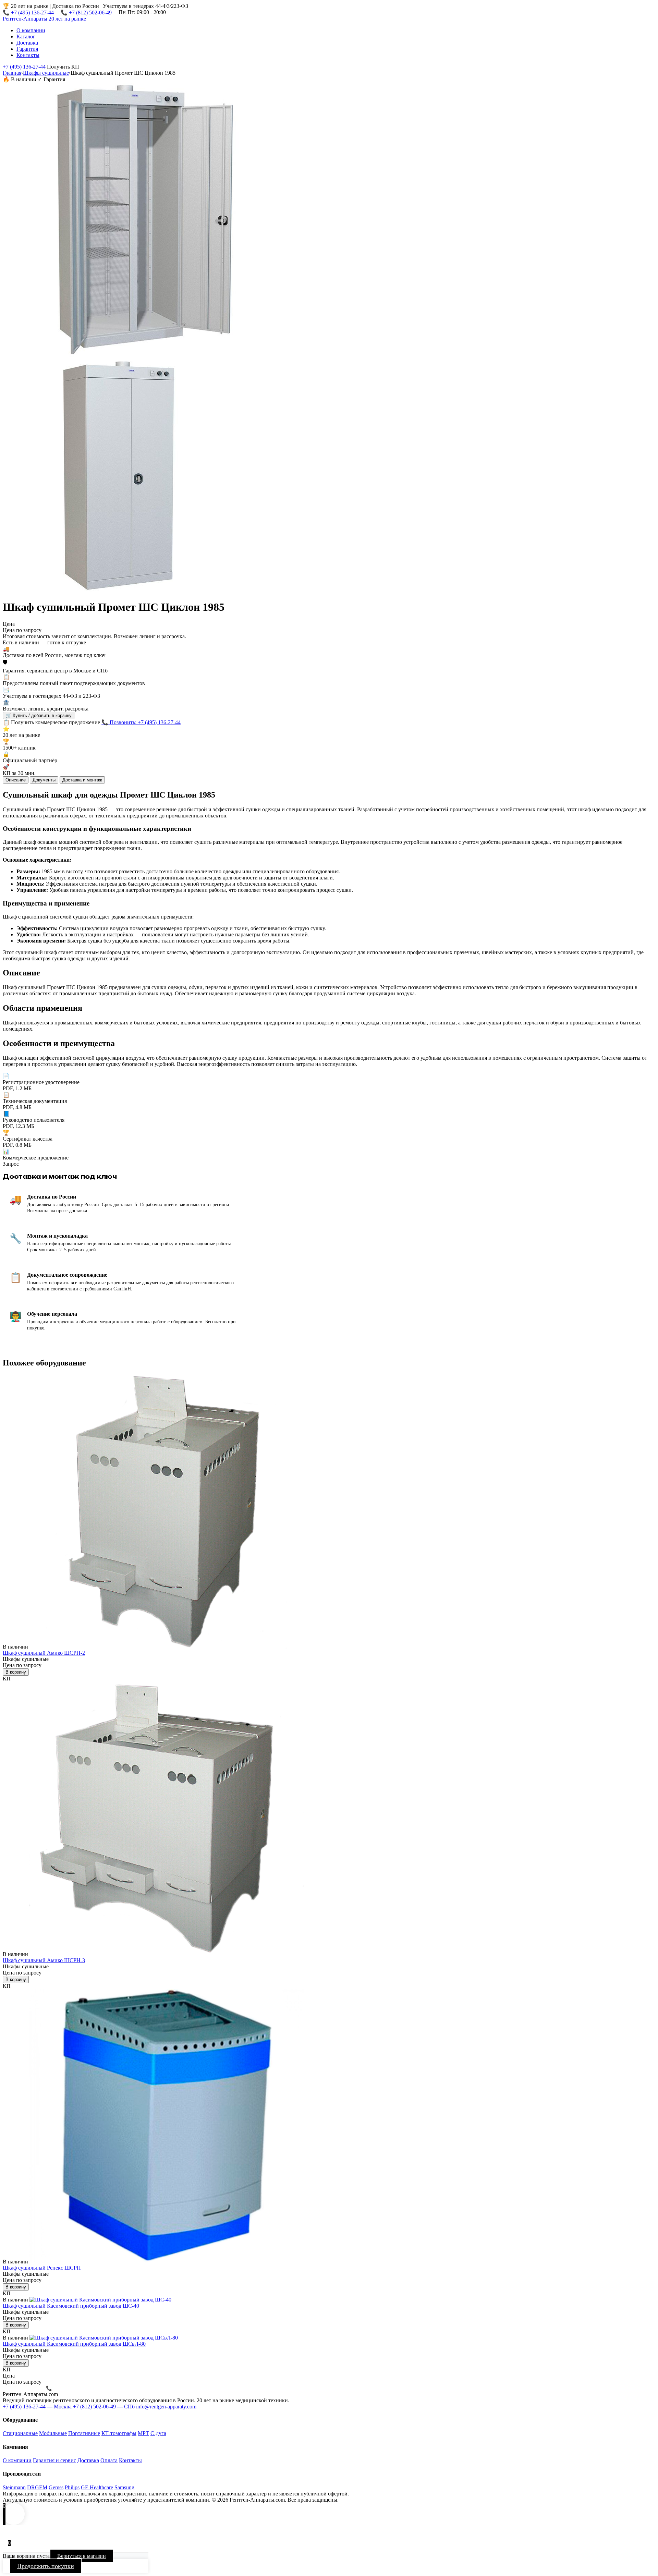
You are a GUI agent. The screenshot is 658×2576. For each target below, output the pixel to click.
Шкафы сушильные (46, 73)
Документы (44, 780)
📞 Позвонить (61, 2388)
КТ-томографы (119, 2433)
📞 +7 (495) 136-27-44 (28, 13)
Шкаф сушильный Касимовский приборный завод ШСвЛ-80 (74, 2344)
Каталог (26, 37)
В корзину (16, 1672)
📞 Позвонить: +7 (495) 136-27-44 (141, 722)
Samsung (124, 2487)
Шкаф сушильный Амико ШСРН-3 (44, 1960)
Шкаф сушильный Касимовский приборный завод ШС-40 (71, 2306)
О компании (31, 30)
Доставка (27, 43)
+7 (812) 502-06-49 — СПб (104, 2407)
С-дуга (158, 2433)
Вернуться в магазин (82, 2556)
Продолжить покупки (46, 2566)
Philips (72, 2487)
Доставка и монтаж (82, 780)
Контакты (28, 55)
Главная (12, 73)
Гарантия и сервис (54, 2460)
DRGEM (37, 2487)
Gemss (56, 2487)
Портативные (84, 2433)
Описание (16, 780)
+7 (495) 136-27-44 (24, 67)
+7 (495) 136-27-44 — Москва (37, 2407)
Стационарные (20, 2433)
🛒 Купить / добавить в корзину (39, 715)
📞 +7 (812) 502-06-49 (86, 13)
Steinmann (14, 2487)
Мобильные (53, 2433)
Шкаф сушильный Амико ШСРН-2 (44, 1653)
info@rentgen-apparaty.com (166, 2407)
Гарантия (27, 49)
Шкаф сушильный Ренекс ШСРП (42, 2268)
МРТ (143, 2433)
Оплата (109, 2460)
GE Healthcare (97, 2487)
